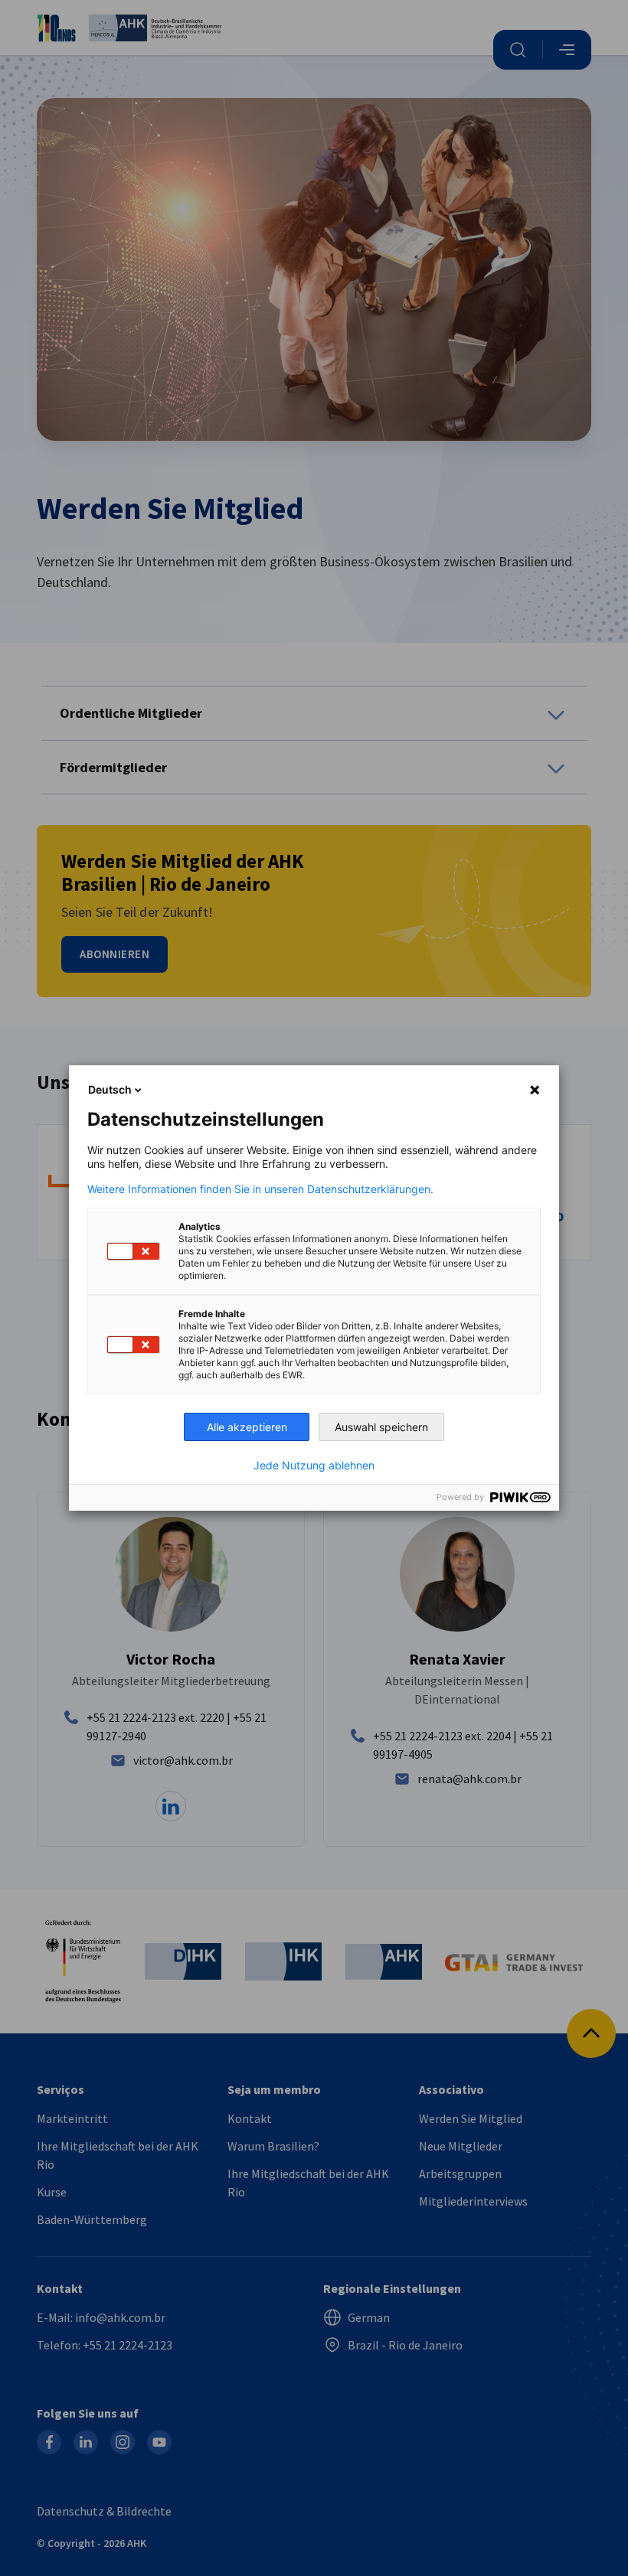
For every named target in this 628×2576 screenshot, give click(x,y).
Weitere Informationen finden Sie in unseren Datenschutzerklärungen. (260, 1189)
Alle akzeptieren (247, 1427)
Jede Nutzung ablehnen (314, 1466)
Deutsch (110, 1089)
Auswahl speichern (381, 1427)
